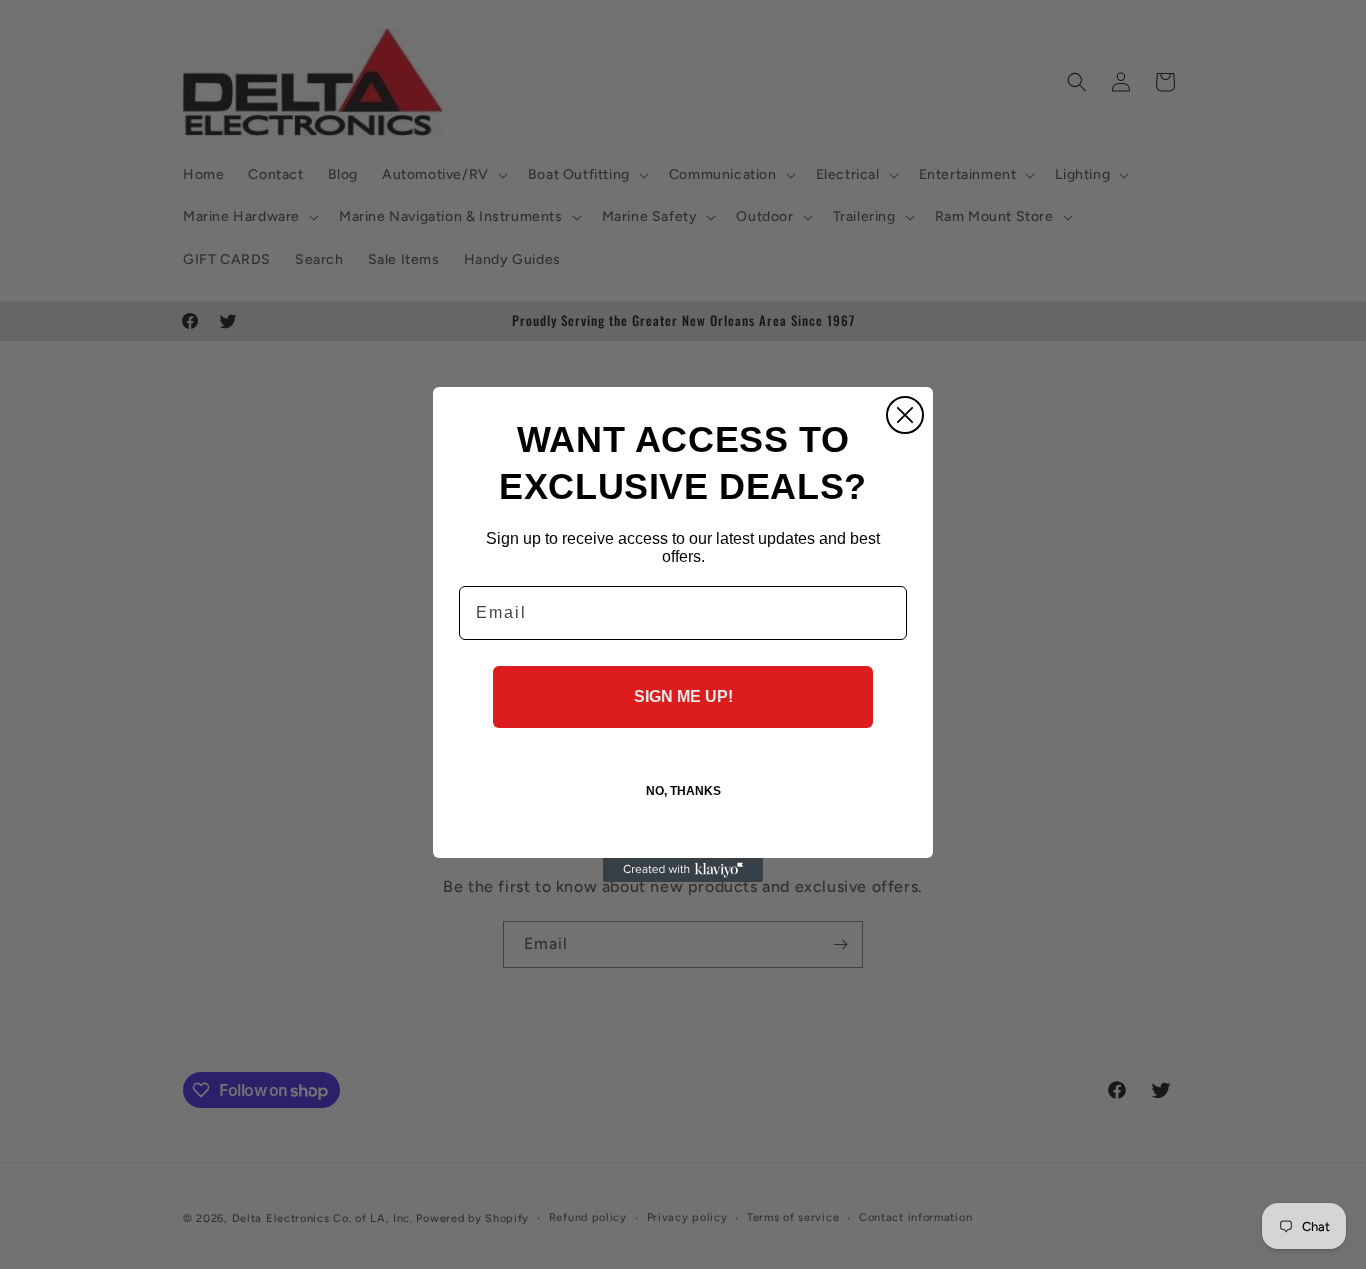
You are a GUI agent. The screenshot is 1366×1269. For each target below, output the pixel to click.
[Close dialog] (905, 415)
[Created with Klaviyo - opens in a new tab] (683, 870)
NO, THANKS (683, 791)
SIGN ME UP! (683, 696)
